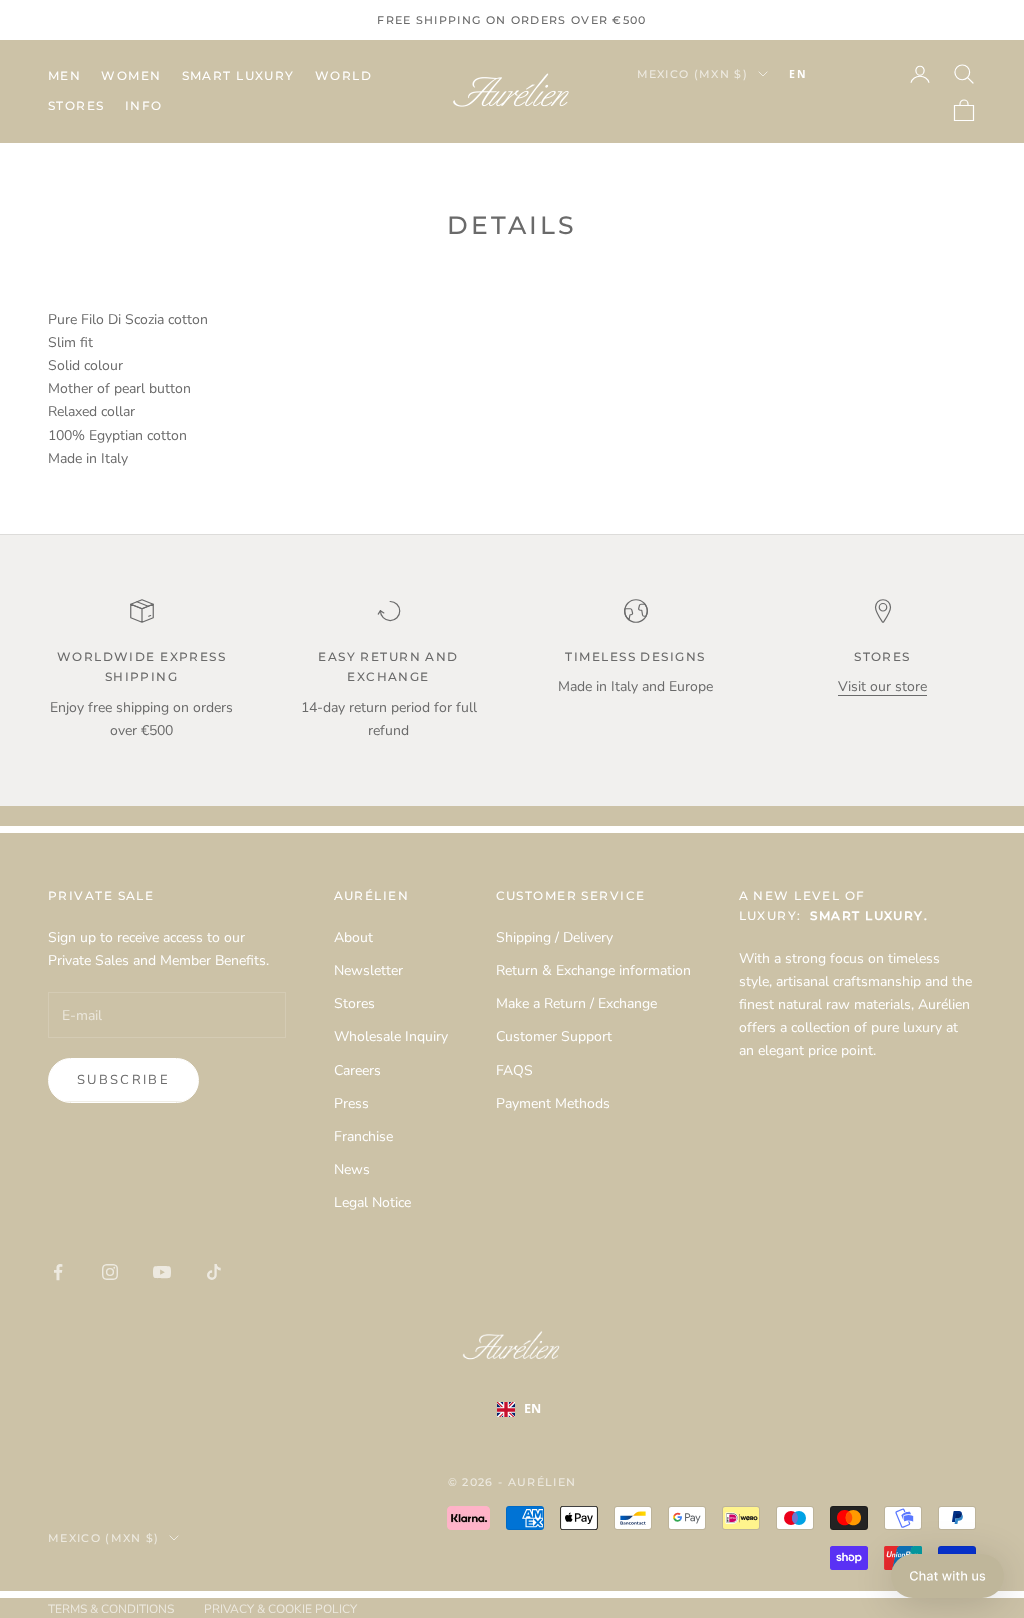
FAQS (514, 1070)
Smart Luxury (238, 75)
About (353, 937)
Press (351, 1103)
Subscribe (123, 1080)
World (343, 75)
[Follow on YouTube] (162, 1272)
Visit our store (882, 686)
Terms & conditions (111, 1609)
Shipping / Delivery (554, 937)
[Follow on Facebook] (58, 1272)
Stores (76, 105)
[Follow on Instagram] (110, 1272)
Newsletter (368, 970)
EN (798, 74)
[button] (947, 1576)
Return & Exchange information (593, 970)
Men (64, 75)
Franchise (363, 1136)
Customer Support (554, 1036)
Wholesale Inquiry (391, 1036)
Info (144, 105)
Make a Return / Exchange (576, 1003)
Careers (357, 1070)
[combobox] (828, 74)
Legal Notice (372, 1202)
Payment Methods (553, 1103)
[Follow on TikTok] (214, 1272)
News (352, 1169)
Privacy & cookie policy (280, 1609)
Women (131, 75)
